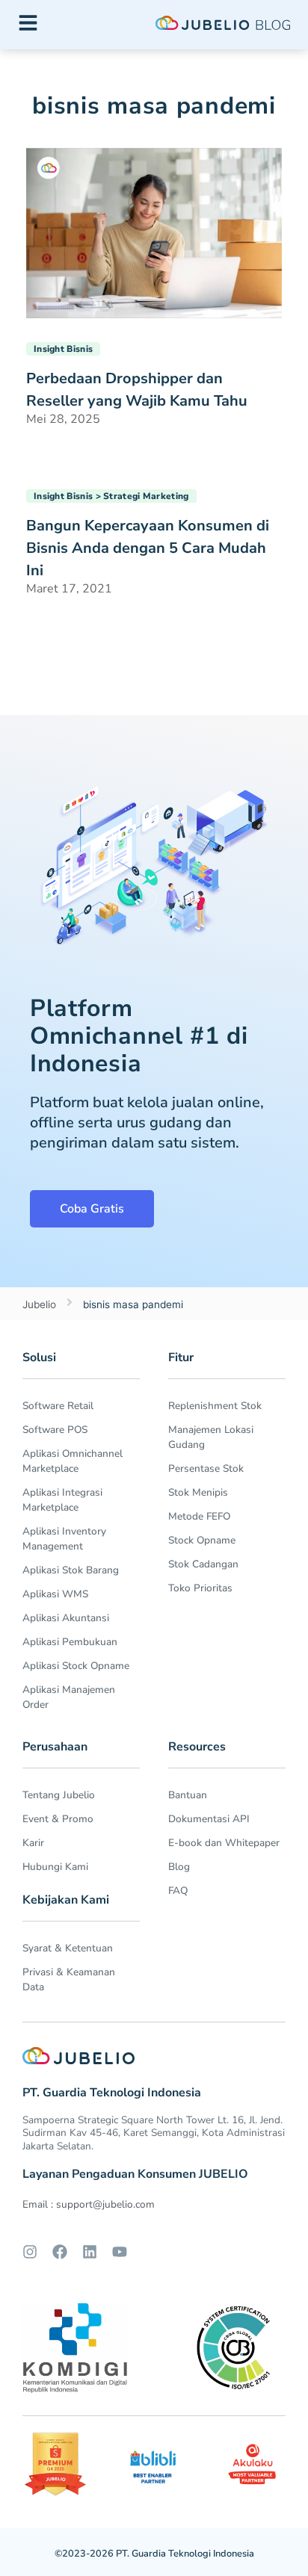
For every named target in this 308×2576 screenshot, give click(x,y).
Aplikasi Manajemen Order (69, 1697)
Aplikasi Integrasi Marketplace (62, 1500)
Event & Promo (58, 1819)
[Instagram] (30, 2252)
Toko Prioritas (200, 1588)
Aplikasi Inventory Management (64, 1539)
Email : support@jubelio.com (89, 2204)
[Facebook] (60, 2252)
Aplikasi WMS (55, 1594)
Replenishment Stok (215, 1406)
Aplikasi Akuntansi (66, 1618)
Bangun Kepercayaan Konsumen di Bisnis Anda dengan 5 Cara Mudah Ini (148, 548)
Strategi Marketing (146, 496)
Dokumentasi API (209, 1819)
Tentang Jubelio (59, 1795)
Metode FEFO (199, 1516)
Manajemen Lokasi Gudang (211, 1437)
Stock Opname (202, 1540)
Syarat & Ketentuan (68, 1948)
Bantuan (188, 1795)
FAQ (178, 1891)
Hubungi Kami (55, 1867)
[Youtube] (120, 2252)
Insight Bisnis (63, 349)
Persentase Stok (206, 1468)
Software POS (55, 1430)
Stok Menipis (198, 1492)
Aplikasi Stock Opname (76, 1666)
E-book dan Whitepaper (224, 1843)
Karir (33, 1843)
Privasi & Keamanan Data (69, 1979)
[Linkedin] (90, 2252)
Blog (179, 1867)
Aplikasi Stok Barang (71, 1570)
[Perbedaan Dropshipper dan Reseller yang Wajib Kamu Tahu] (154, 232)
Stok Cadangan (203, 1564)
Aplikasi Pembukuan (70, 1642)
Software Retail (58, 1406)
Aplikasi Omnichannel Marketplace (73, 1461)
